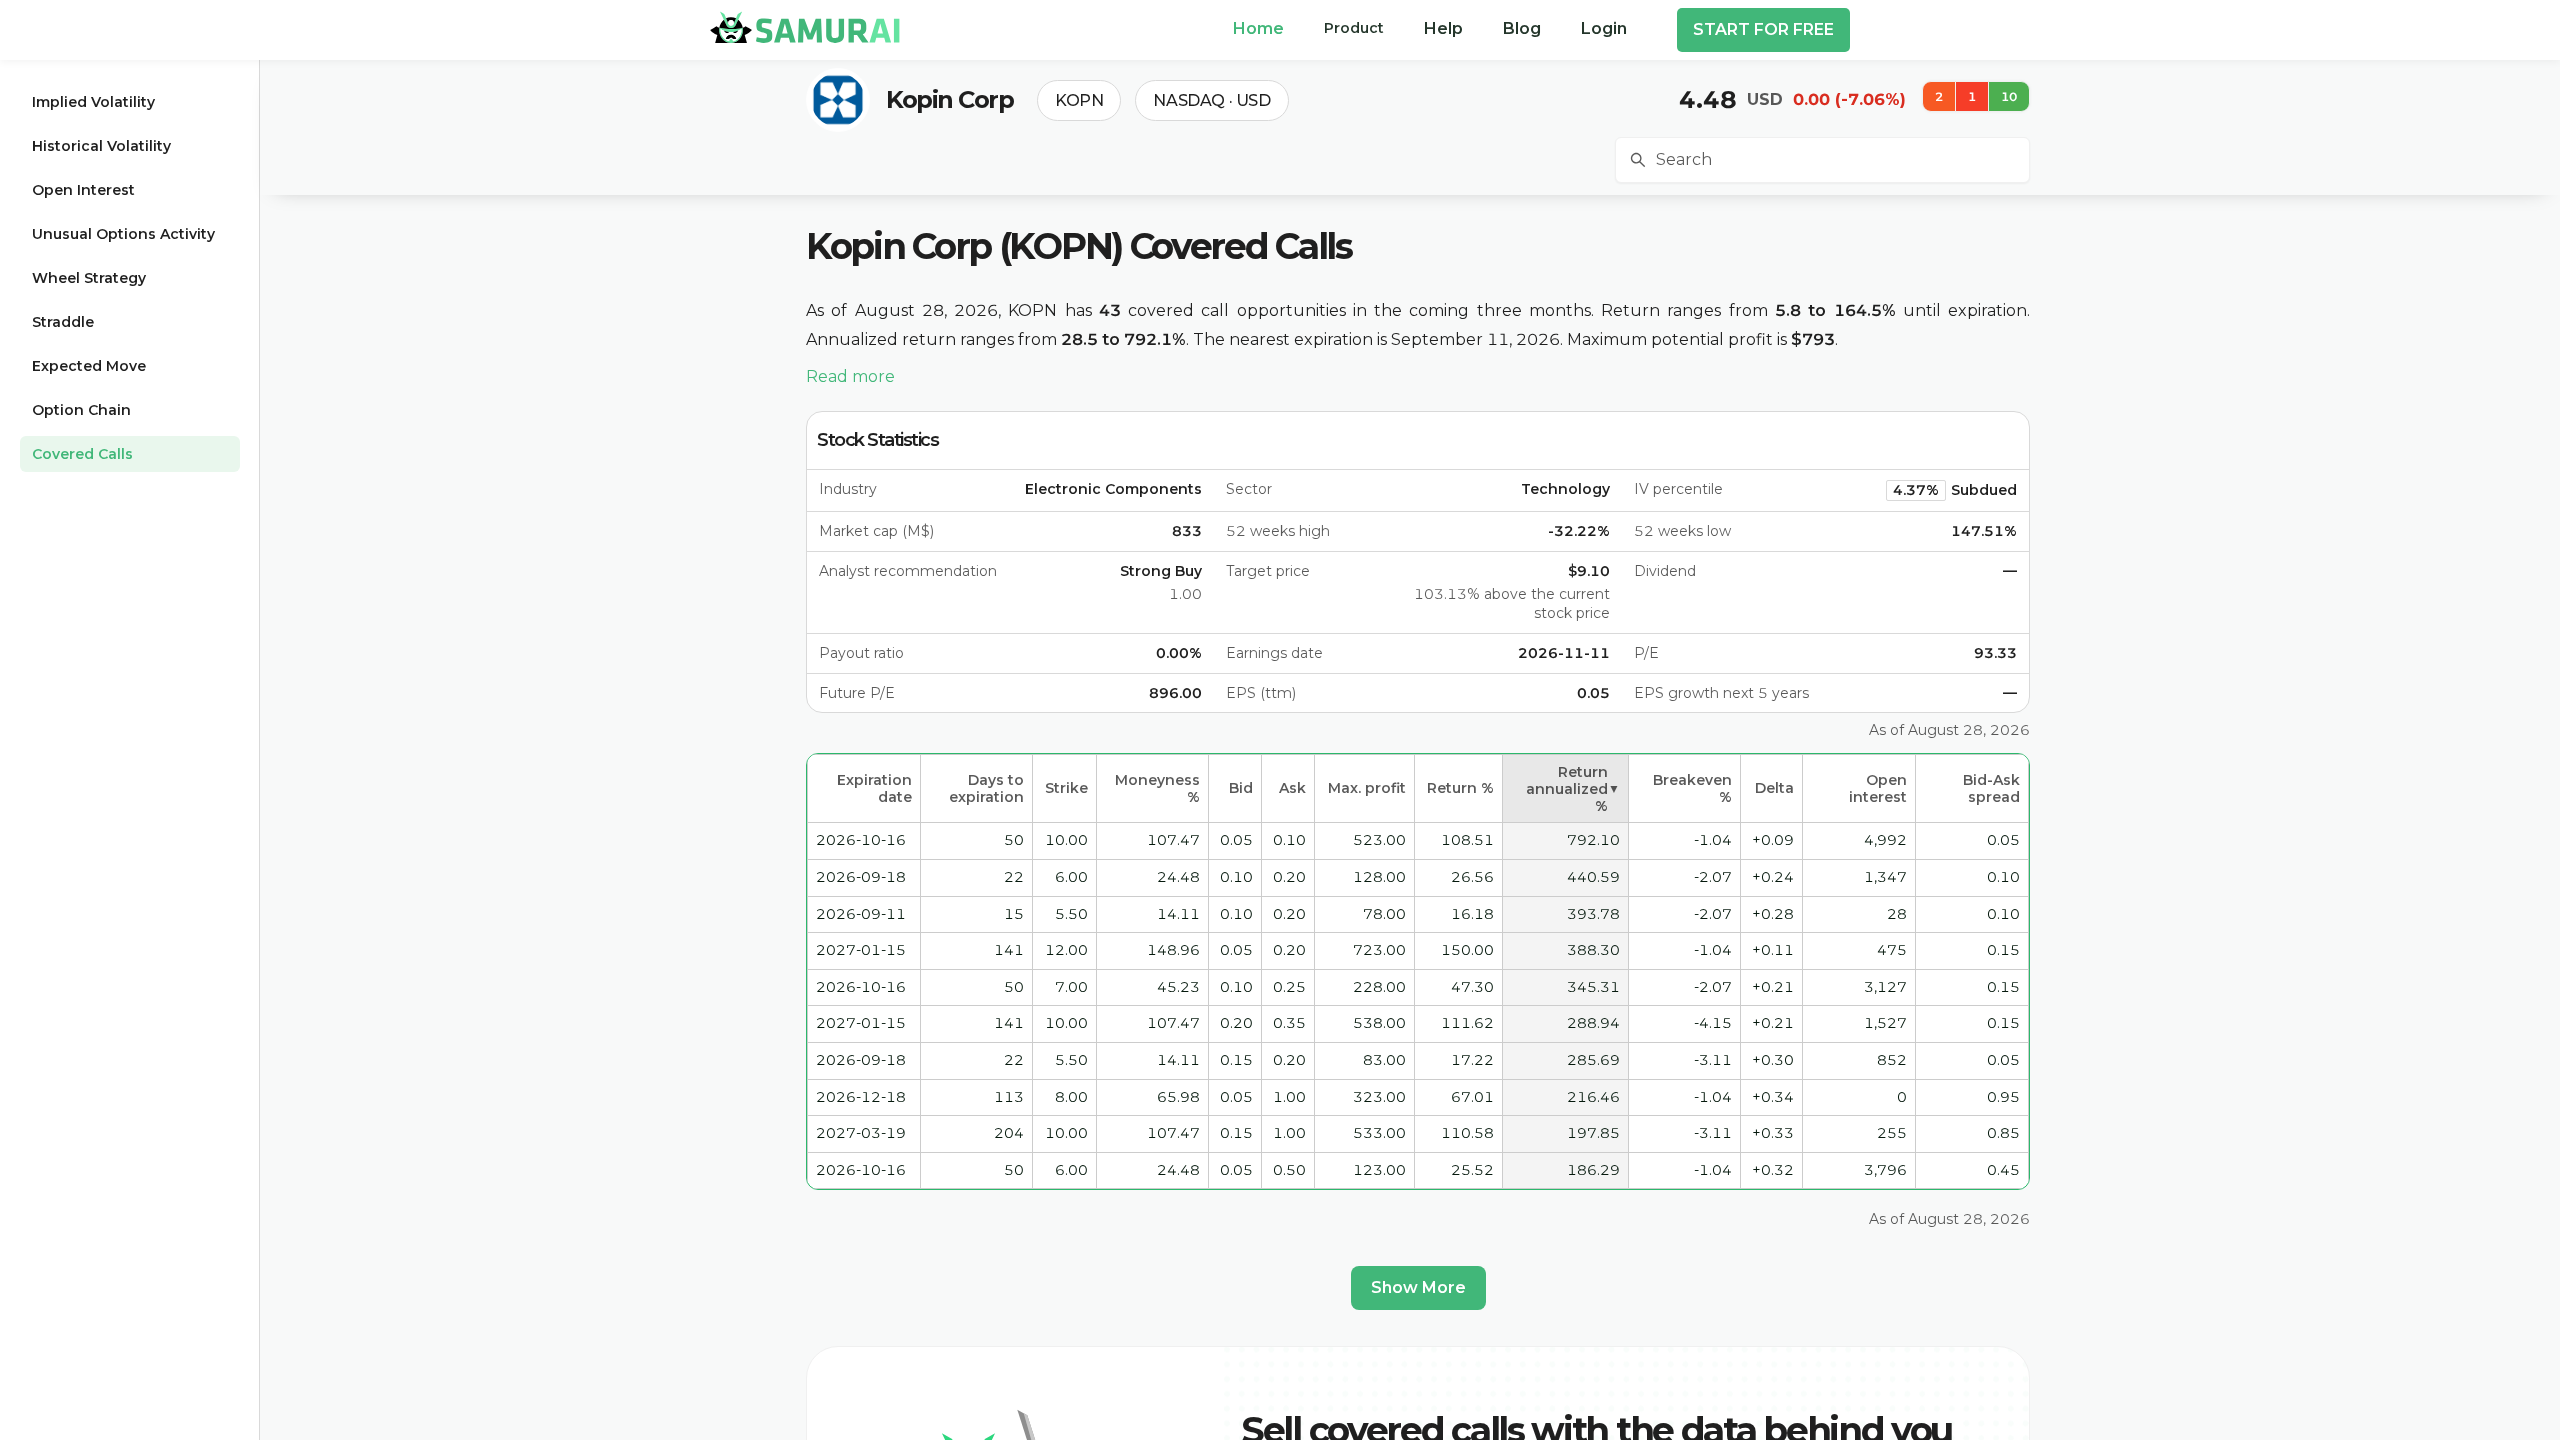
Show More (1418, 1287)
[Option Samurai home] (805, 27)
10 (2009, 96)
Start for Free (1763, 29)
